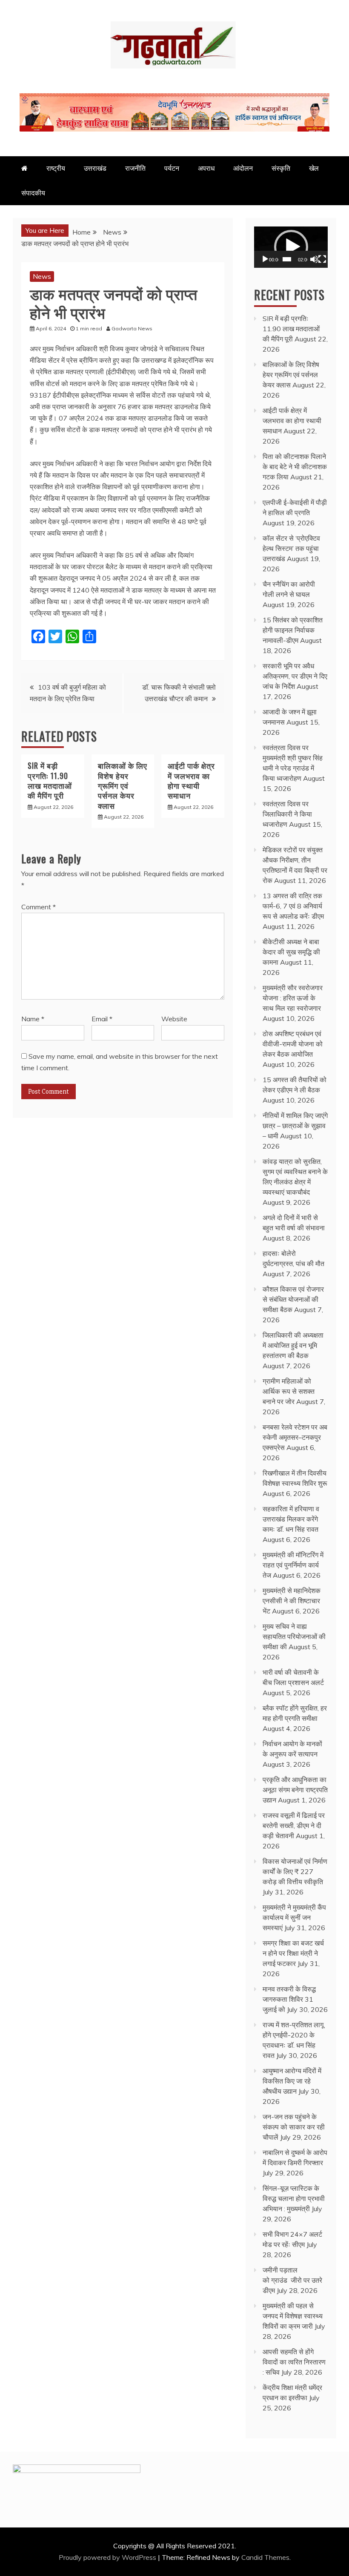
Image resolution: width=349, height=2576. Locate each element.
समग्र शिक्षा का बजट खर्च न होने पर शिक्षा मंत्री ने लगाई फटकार (293, 1953)
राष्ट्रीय (56, 168)
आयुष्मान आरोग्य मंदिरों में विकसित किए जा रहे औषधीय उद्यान (292, 2081)
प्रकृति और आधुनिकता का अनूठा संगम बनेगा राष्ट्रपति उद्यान (295, 1790)
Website (174, 1019)
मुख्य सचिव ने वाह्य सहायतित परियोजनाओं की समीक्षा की (294, 1636)
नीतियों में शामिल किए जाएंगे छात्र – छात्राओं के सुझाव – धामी (295, 1126)
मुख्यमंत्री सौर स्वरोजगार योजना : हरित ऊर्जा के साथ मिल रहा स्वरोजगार (293, 998)
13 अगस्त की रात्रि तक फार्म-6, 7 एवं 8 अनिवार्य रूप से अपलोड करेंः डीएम (293, 906)
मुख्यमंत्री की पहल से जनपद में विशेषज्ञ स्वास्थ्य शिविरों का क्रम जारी (293, 2316)
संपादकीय (33, 193)
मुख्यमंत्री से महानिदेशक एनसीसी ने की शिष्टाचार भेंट (292, 1601)
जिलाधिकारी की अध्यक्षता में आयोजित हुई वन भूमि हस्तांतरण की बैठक (293, 1345)
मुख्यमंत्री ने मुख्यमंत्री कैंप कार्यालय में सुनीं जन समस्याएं (294, 1917)
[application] (291, 247)
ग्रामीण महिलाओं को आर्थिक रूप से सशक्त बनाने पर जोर (289, 1391)
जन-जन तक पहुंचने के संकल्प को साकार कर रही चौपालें (294, 2127)
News (42, 276)
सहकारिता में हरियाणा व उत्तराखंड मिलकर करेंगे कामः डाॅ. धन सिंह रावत (291, 1519)
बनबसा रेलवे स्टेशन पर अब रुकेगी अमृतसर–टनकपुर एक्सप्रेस (295, 1437)
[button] (291, 247)
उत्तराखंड (95, 168)
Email (102, 1019)
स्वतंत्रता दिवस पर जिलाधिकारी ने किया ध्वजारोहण (287, 814)
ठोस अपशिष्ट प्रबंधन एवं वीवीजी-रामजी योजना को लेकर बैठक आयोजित (293, 1044)
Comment (39, 907)
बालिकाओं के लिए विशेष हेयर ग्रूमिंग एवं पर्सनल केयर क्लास (123, 785)
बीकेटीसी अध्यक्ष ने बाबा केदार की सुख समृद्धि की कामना (291, 952)
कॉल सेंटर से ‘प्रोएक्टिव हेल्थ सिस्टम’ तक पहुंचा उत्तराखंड (291, 548)
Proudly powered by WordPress (108, 2557)
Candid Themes (265, 2557)
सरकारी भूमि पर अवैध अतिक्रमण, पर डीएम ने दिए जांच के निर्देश (295, 676)
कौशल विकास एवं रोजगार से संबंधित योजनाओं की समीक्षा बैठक (293, 1299)
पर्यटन (172, 168)
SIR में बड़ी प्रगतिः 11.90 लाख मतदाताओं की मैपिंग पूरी (50, 780)
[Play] (265, 259)
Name (33, 1019)
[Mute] (314, 259)
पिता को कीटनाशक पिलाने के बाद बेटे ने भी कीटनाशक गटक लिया (295, 467)
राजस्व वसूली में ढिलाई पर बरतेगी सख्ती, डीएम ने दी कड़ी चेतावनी (294, 1825)
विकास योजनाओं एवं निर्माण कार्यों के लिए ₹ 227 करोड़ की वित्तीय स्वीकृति (295, 1871)
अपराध (206, 168)
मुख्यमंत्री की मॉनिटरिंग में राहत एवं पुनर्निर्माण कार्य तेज (293, 1565)
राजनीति (135, 168)
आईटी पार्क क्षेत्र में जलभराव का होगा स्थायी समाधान (191, 780)
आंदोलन (243, 168)
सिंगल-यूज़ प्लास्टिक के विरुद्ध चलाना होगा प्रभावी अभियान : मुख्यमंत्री (294, 2198)
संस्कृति (281, 168)
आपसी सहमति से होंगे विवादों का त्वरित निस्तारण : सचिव (294, 2362)
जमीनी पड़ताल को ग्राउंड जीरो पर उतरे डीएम (292, 2280)
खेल (314, 168)
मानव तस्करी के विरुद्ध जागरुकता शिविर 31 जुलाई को (289, 1999)
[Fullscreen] (322, 259)
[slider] (287, 259)
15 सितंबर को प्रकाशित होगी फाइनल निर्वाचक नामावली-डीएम (293, 630)
